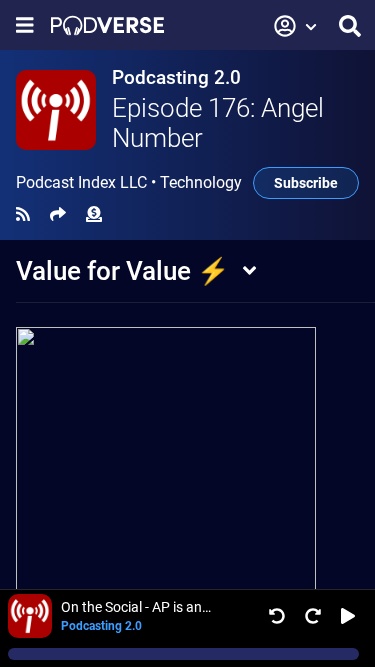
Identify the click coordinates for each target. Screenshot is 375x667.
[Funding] (94, 214)
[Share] (58, 214)
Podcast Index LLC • (129, 183)
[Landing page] (107, 25)
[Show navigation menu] (25, 25)
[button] (296, 26)
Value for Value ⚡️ (122, 271)
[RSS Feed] (23, 214)
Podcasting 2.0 (176, 77)
